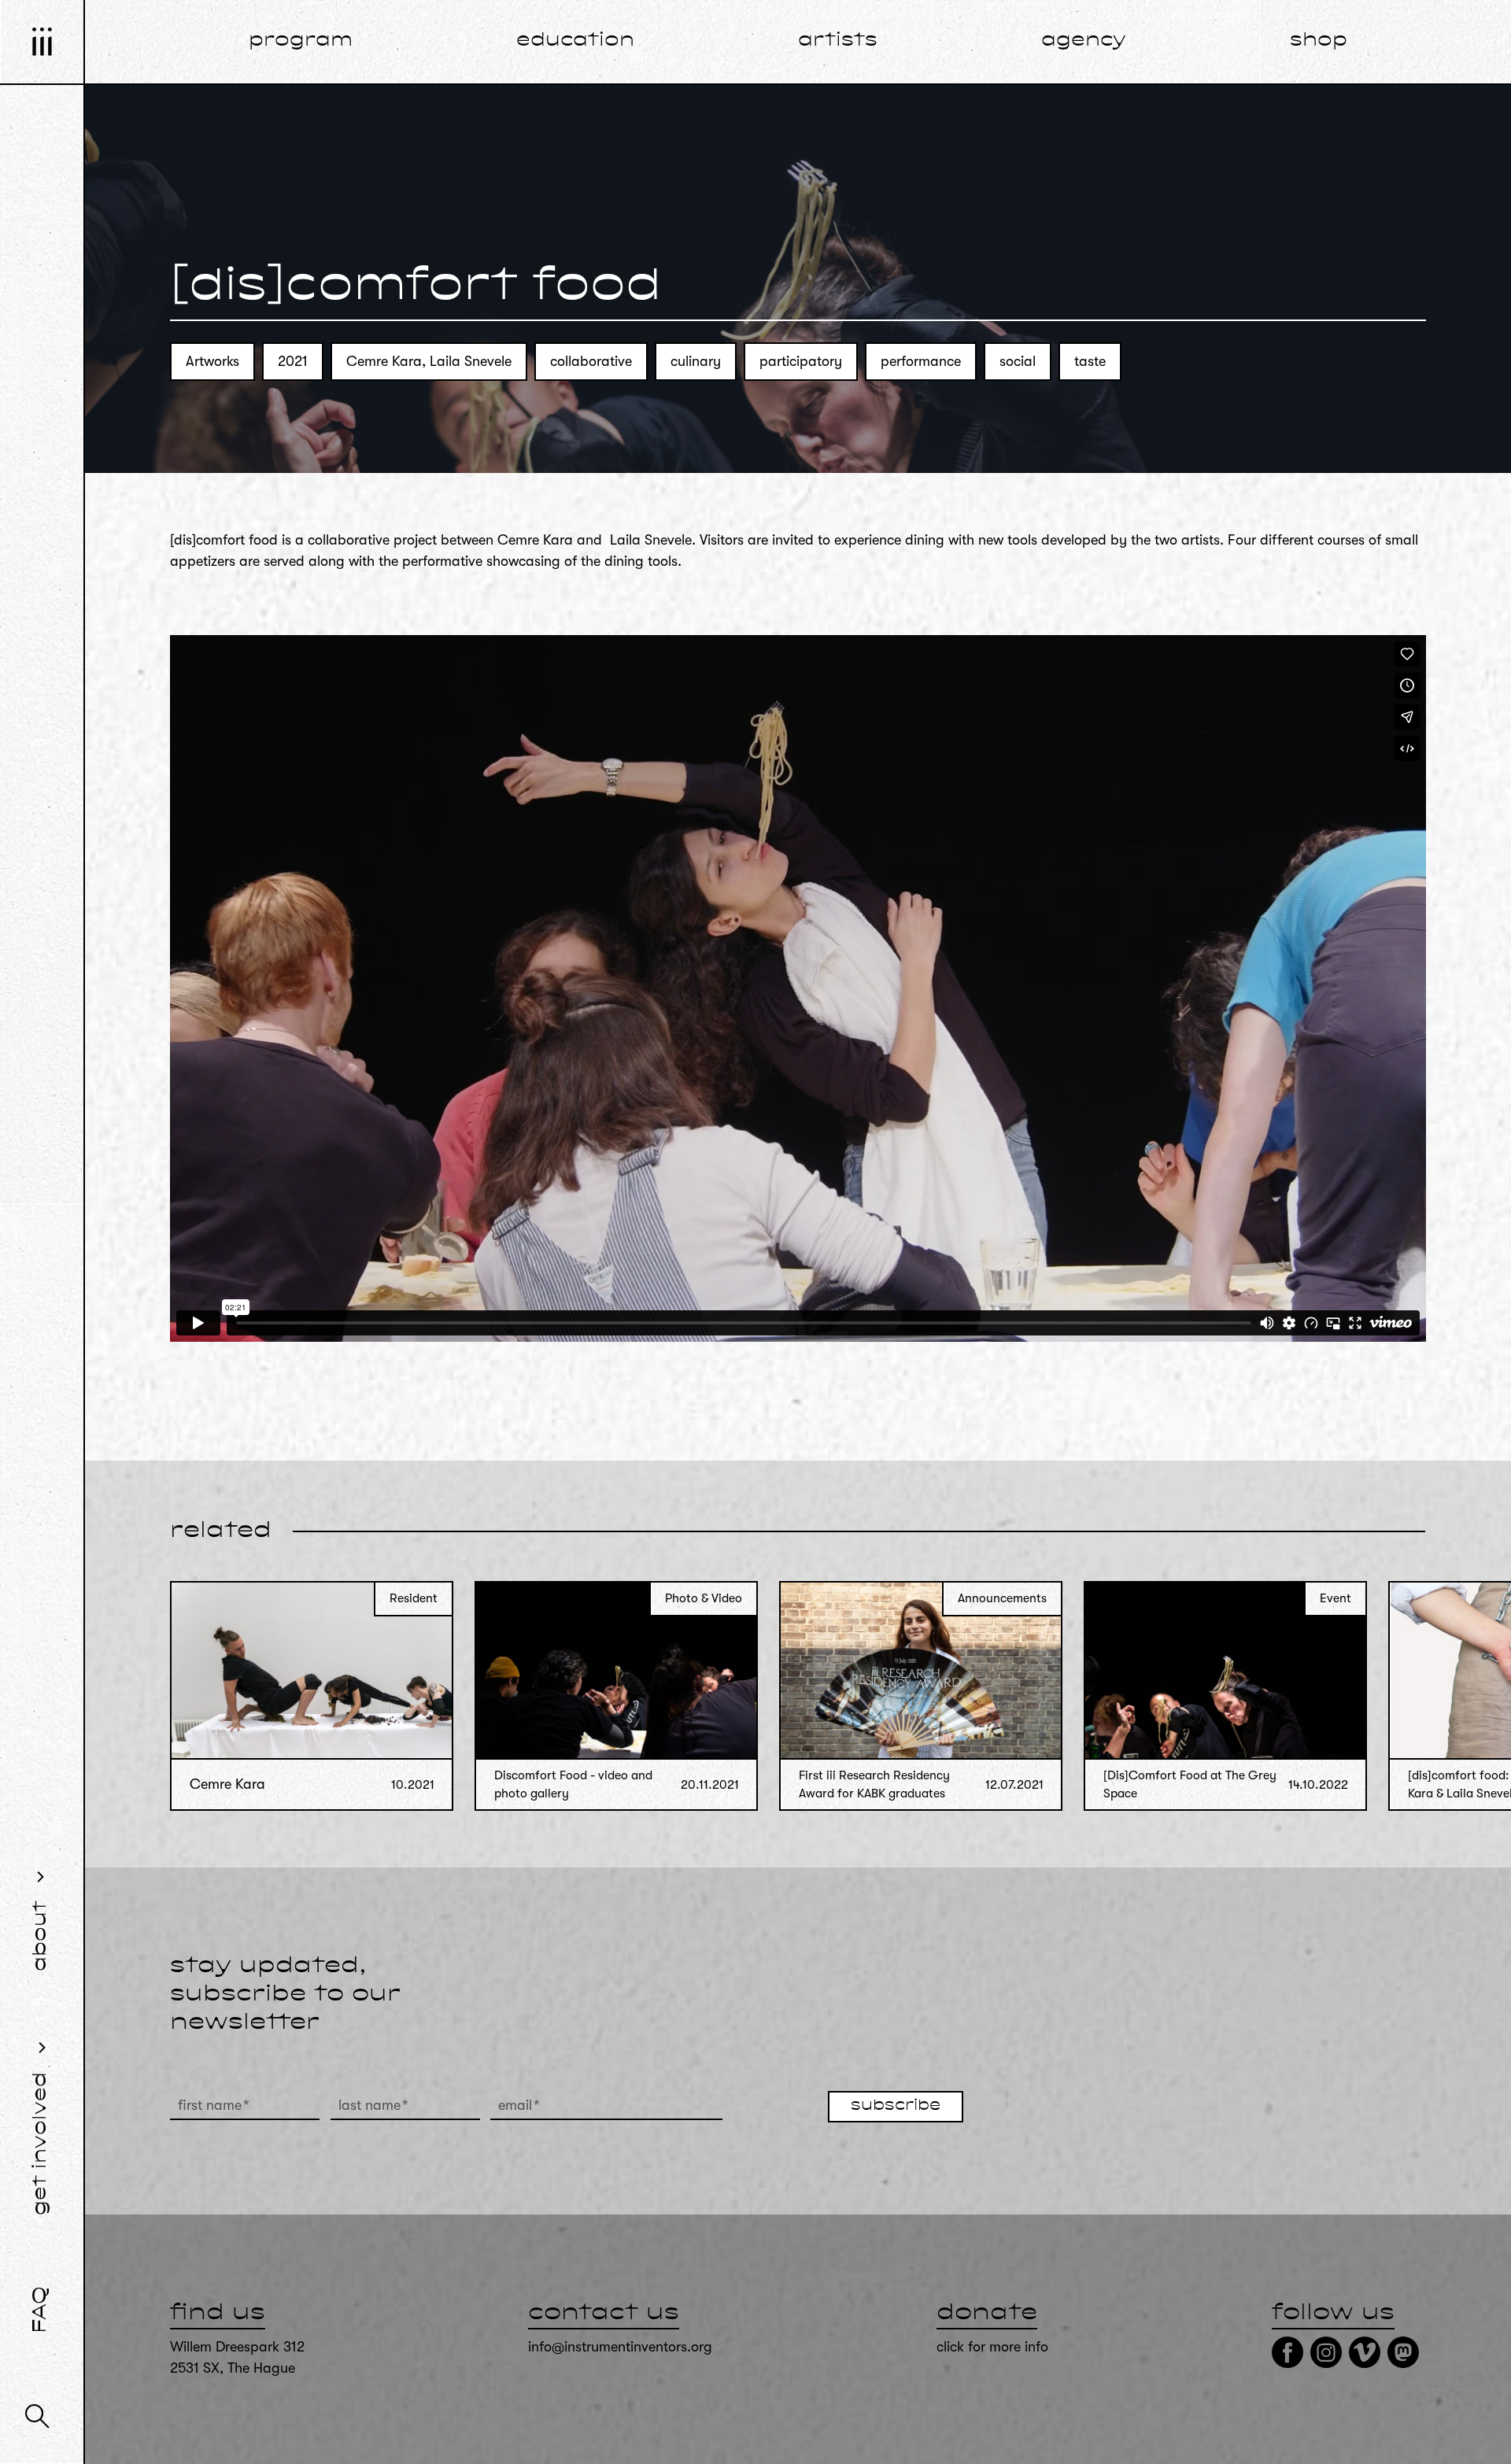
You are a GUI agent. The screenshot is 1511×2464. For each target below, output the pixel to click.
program (301, 41)
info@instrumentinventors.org (620, 2347)
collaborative (591, 361)
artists (838, 41)
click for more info (992, 2347)
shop (1319, 41)
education (575, 41)
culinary (696, 361)
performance (921, 361)
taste (1090, 361)
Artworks (212, 361)
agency (1084, 41)
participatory (801, 361)
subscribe (896, 2106)
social (1018, 361)
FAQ (41, 2310)
